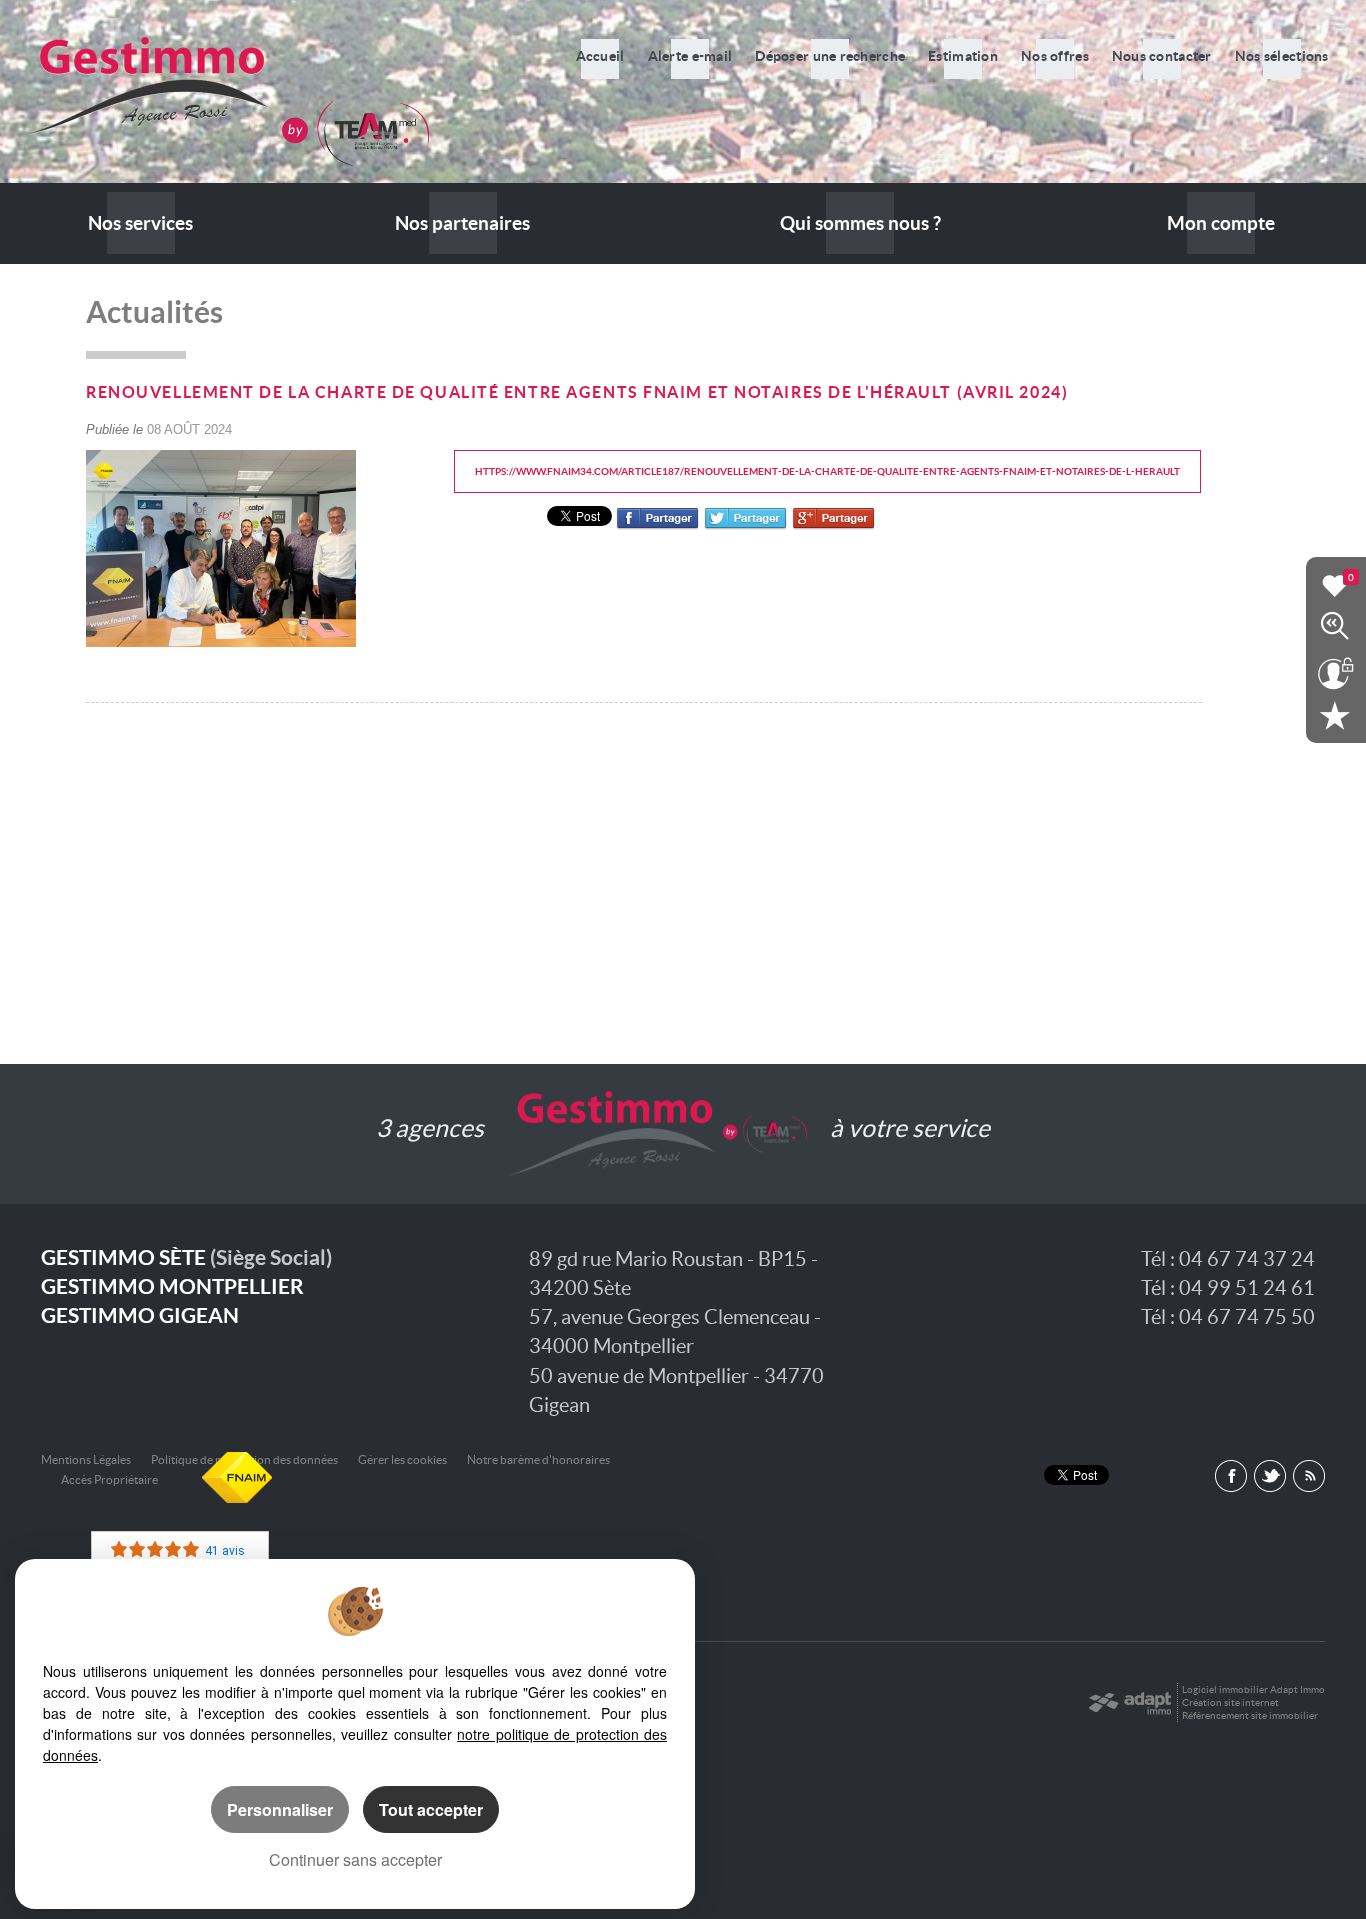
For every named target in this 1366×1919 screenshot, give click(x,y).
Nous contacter (1162, 56)
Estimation (963, 56)
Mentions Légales (86, 1459)
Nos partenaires (462, 223)
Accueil (600, 56)
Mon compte (1221, 223)
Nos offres (1055, 56)
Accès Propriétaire (109, 1479)
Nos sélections (1282, 56)
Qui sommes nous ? (860, 223)
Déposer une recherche (830, 56)
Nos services (140, 223)
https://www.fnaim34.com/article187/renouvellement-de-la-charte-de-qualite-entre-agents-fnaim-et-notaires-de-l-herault (827, 471)
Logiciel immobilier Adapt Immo (1253, 1689)
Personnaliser (280, 1809)
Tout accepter (431, 1809)
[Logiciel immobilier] (1129, 1703)
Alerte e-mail (690, 56)
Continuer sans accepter (355, 1859)
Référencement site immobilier (1250, 1715)
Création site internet (1230, 1702)
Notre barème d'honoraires (539, 1459)
